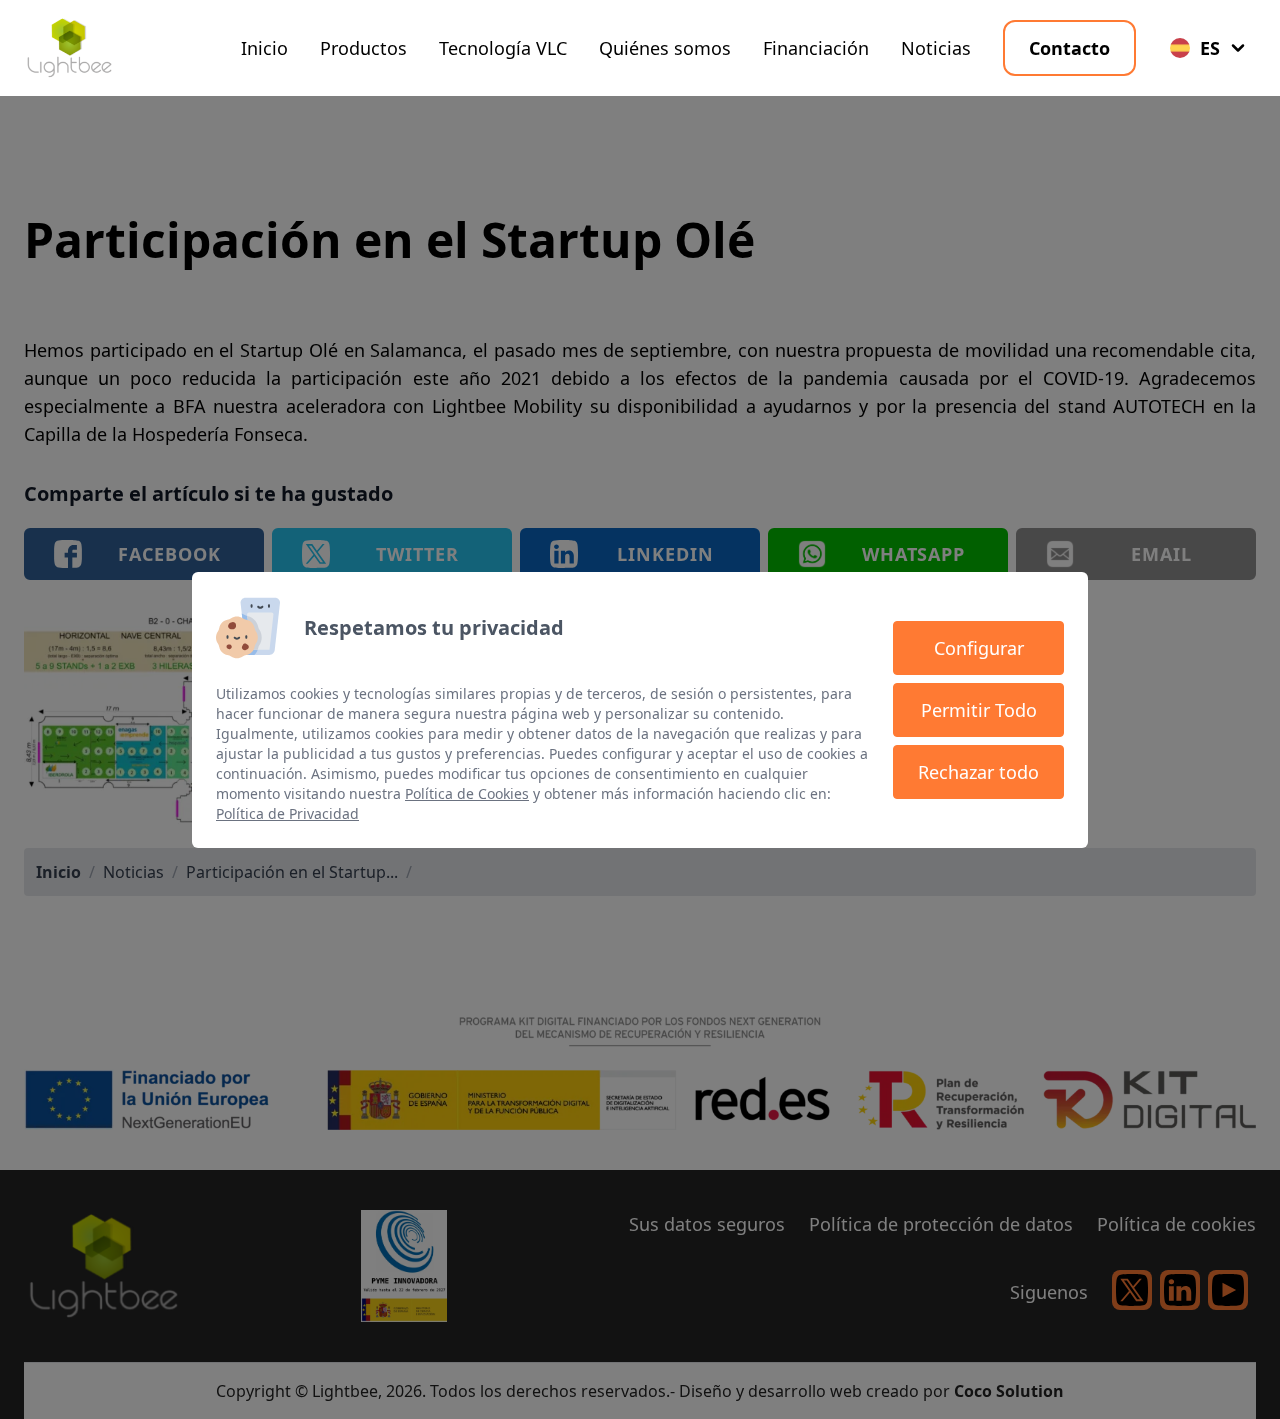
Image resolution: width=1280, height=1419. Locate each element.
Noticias (936, 48)
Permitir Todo (979, 710)
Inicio (264, 48)
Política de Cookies (467, 793)
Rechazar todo (978, 772)
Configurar (979, 648)
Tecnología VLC (503, 48)
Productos (363, 48)
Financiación (816, 48)
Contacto (1069, 48)
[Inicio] (68, 48)
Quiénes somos (665, 48)
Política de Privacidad (287, 813)
